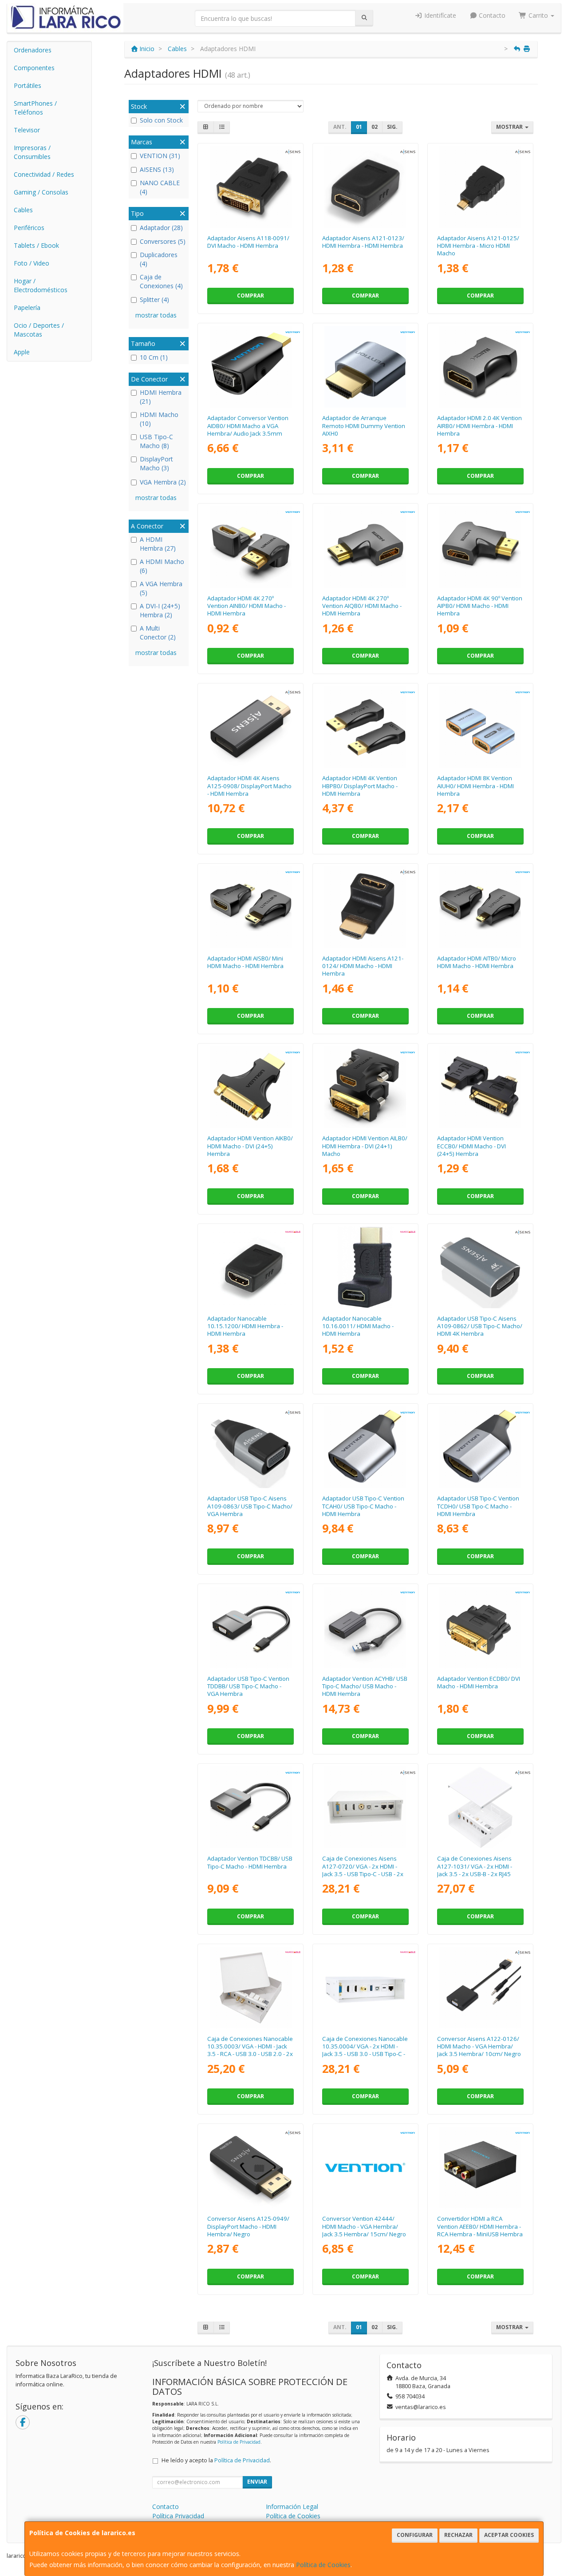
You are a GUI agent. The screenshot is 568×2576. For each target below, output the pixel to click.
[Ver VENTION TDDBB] (251, 1627)
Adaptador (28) (161, 228)
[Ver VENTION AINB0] (251, 547)
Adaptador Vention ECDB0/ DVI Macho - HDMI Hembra (479, 1682)
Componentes (34, 68)
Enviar (257, 2482)
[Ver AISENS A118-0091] (251, 187)
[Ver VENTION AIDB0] (251, 367)
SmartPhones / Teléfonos (35, 108)
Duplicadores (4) (159, 259)
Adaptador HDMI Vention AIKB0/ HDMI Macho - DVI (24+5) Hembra (250, 1146)
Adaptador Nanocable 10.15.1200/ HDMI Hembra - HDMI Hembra (245, 1326)
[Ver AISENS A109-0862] (480, 1267)
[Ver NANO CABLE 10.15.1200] (251, 1267)
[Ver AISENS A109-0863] (251, 1447)
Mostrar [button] (510, 127)
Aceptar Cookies (509, 2535)
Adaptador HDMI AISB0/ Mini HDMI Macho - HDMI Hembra (245, 962)
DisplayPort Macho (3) (156, 463)
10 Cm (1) (154, 357)
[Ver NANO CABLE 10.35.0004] (365, 1988)
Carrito (538, 15)
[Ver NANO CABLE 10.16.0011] (365, 1267)
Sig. (392, 127)
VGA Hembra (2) (163, 482)
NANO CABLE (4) (160, 187)
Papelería (27, 308)
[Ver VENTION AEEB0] (480, 2167)
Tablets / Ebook (36, 245)
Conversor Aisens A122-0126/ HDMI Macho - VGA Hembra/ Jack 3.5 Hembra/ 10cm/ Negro (479, 2046)
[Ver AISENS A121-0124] (365, 907)
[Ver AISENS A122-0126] (480, 1988)
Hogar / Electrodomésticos (41, 285)
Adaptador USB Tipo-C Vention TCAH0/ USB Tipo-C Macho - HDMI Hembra (363, 1506)
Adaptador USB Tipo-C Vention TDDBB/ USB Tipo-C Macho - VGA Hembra (248, 1686)
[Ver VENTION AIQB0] (365, 547)
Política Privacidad (178, 2516)
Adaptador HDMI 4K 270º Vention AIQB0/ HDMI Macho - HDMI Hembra (362, 606)
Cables (23, 210)
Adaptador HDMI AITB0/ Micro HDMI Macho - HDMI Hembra (477, 962)
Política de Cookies (323, 2565)
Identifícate (439, 15)
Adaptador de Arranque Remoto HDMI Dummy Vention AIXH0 (364, 426)
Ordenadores (33, 50)
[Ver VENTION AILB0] (365, 1087)
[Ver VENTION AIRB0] (480, 367)
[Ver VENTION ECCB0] (480, 1087)
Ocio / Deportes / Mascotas (39, 330)
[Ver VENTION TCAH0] (365, 1447)
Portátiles (28, 85)
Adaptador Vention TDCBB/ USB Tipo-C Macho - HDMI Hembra (250, 1862)
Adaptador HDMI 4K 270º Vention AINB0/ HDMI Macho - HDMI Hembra (247, 606)
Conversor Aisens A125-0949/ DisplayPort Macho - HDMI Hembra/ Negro (248, 2226)
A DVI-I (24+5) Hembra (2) (160, 610)
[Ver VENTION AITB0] (480, 907)
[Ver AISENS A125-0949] (251, 2167)
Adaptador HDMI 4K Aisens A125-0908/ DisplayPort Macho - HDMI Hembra (249, 786)
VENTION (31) (160, 156)
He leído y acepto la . (216, 2460)
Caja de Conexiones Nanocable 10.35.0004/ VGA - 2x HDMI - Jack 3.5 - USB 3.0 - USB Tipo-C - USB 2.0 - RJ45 (365, 2050)
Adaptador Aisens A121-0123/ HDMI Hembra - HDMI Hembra (363, 242)
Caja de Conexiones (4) (161, 281)
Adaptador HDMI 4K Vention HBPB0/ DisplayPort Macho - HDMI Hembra (360, 786)
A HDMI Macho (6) (162, 566)
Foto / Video (32, 263)
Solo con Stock (161, 120)
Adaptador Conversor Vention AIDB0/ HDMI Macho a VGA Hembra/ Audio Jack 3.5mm (248, 426)
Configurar (415, 2535)
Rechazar (458, 2535)
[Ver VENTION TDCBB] (251, 1807)
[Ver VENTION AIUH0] (480, 727)
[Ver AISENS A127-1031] (480, 1807)
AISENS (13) (157, 169)
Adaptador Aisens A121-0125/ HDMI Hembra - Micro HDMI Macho (478, 246)
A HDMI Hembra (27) (158, 544)
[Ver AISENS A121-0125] (480, 187)
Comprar (250, 296)
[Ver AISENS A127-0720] (365, 1807)
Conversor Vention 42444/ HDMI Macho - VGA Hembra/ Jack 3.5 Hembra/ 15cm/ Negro (364, 2226)
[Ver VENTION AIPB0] (480, 547)
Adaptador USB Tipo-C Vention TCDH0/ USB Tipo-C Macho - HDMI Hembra (478, 1506)
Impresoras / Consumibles (32, 152)
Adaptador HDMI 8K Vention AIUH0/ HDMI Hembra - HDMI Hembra (475, 786)
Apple (22, 352)
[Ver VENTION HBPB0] (365, 727)
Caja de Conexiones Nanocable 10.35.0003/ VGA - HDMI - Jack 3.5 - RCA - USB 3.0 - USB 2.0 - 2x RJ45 (250, 2050)
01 (359, 127)
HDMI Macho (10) (159, 419)
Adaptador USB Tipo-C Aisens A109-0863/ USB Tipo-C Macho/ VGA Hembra (250, 1506)
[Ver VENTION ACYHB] (365, 1627)
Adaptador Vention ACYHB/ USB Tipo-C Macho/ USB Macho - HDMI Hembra (365, 1686)
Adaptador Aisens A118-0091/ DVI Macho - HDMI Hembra (248, 242)
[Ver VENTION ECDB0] (480, 1627)
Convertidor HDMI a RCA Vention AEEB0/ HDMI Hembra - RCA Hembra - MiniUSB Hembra (480, 2226)
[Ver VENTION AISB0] (251, 907)
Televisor (27, 130)
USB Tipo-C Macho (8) (156, 441)
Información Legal (292, 2507)
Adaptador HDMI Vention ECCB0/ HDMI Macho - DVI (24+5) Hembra (471, 1146)
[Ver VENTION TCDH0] (480, 1447)
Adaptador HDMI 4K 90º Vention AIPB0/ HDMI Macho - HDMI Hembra (480, 606)
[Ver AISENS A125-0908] (251, 727)
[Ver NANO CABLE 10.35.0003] (251, 1988)
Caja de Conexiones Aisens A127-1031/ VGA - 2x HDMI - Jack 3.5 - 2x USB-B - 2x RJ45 (475, 1866)
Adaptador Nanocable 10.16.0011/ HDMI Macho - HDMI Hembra (358, 1326)
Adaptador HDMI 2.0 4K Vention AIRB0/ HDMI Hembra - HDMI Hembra (479, 426)
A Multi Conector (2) (158, 633)
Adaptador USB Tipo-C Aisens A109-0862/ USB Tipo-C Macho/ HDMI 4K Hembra (480, 1326)
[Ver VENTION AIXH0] (365, 367)
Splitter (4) (154, 300)
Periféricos (29, 228)
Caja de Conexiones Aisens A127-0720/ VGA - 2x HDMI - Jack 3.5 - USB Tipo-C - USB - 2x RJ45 (363, 1870)
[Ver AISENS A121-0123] (365, 187)
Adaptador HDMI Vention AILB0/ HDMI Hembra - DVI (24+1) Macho (365, 1146)
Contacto (491, 15)
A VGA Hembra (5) (161, 588)
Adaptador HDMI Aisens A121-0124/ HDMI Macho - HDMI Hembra (363, 966)
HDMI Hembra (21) (161, 397)
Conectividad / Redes (44, 174)
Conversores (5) (163, 241)
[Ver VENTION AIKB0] (251, 1087)
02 (375, 127)
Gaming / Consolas (41, 192)
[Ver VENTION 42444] (365, 2167)
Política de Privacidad (239, 2442)
